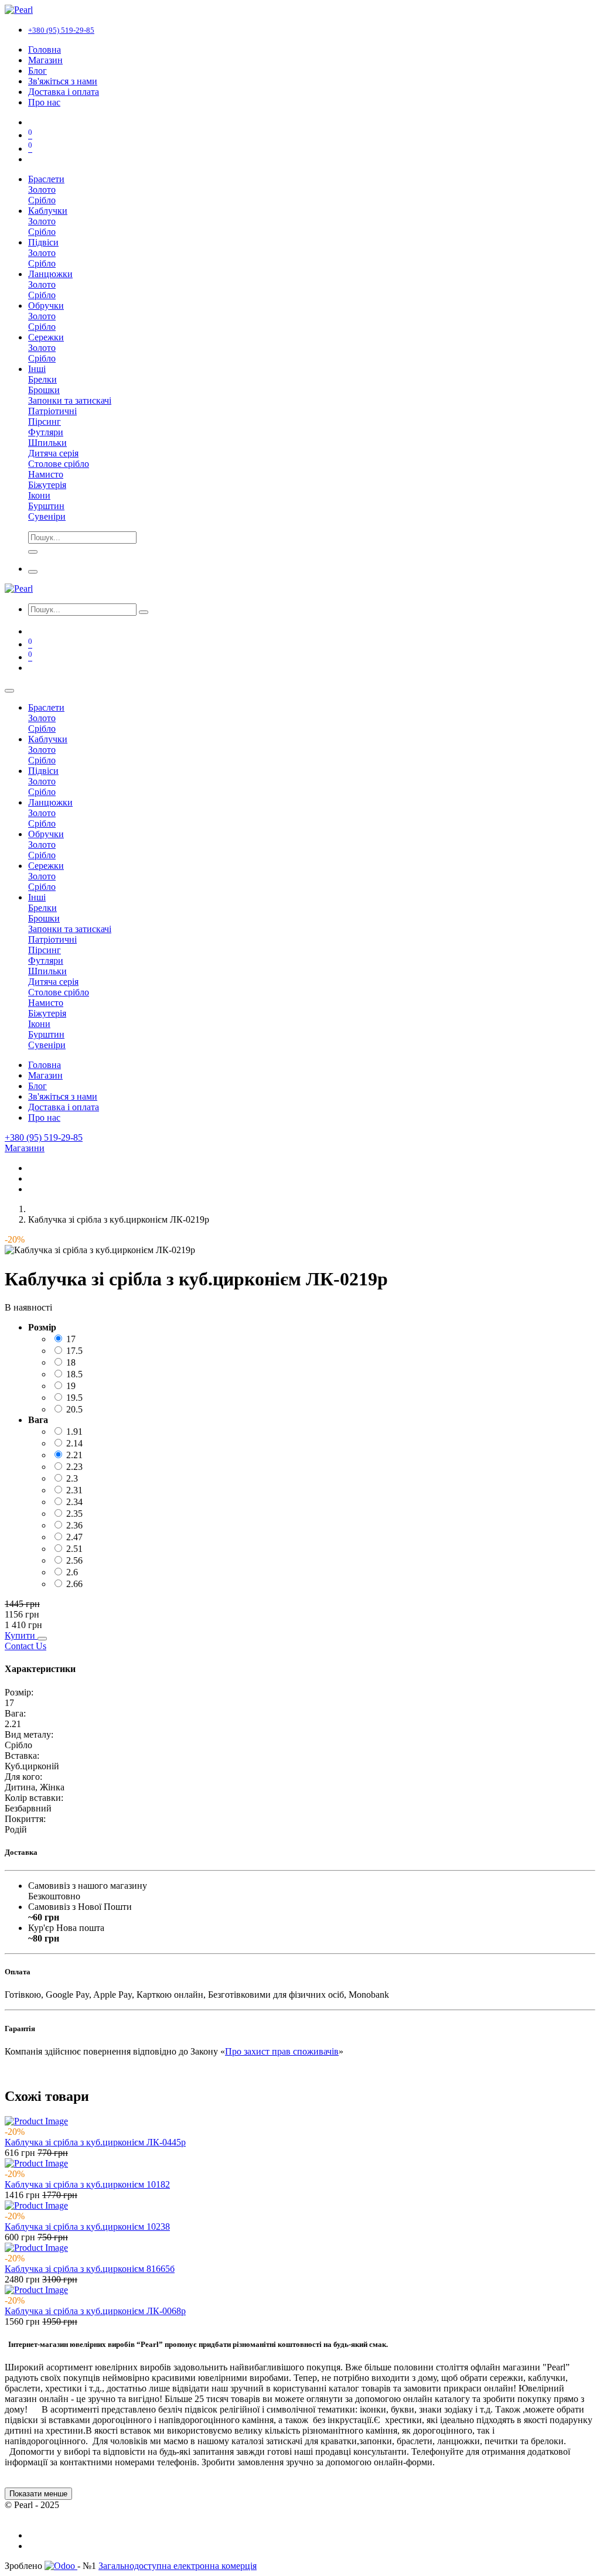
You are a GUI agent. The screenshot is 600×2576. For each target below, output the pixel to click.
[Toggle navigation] (33, 572)
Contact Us (25, 1646)
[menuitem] (45, 50)
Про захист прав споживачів (282, 2051)
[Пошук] (144, 612)
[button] (21, 1635)
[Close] (9, 691)
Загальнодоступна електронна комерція (178, 2566)
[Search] (33, 552)
